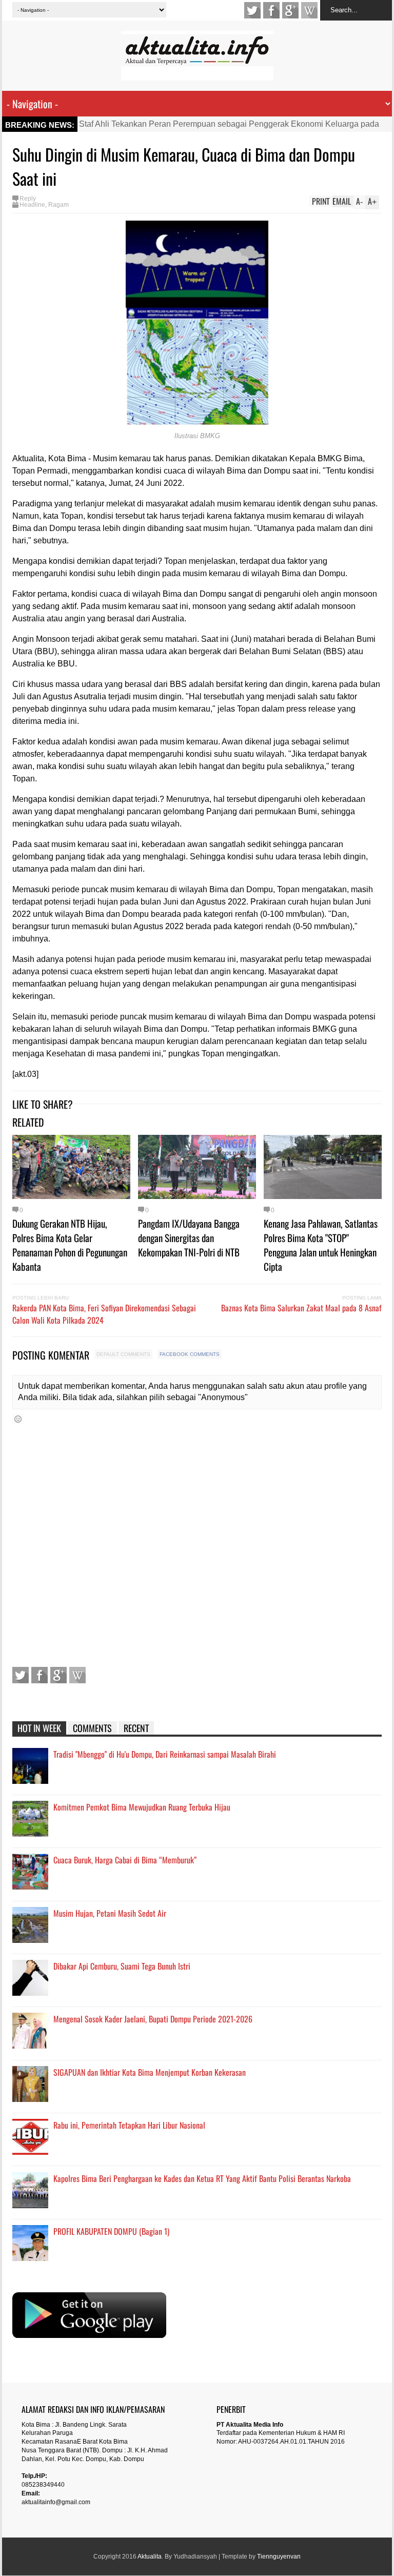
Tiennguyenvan (279, 2557)
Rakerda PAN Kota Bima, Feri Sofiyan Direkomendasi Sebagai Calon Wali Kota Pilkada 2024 (104, 1314)
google (290, 10)
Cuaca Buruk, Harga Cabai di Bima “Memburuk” (125, 1860)
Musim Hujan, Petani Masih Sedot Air (110, 1913)
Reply (28, 199)
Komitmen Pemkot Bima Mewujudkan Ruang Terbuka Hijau (142, 1807)
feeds (309, 10)
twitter (252, 10)
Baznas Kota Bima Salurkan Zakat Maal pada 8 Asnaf (301, 1308)
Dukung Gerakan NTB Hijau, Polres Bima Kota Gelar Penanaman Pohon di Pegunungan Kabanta (70, 1245)
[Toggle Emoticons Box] (18, 1419)
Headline (32, 205)
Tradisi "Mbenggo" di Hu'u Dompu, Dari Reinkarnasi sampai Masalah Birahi (165, 1754)
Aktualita (150, 2557)
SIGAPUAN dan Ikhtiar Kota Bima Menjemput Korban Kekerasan (150, 2072)
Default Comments (123, 1354)
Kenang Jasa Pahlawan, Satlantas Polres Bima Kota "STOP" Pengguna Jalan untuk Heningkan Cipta (321, 1245)
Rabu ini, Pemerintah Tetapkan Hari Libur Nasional (129, 2125)
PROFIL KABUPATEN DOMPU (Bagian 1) (111, 2231)
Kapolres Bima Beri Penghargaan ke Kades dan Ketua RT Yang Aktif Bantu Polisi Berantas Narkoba (202, 2178)
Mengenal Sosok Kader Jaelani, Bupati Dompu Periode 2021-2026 (153, 2019)
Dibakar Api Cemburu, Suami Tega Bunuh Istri (122, 1966)
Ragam (58, 205)
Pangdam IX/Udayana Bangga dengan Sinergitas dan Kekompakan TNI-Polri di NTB (189, 1237)
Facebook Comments (190, 1354)
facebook (271, 10)
